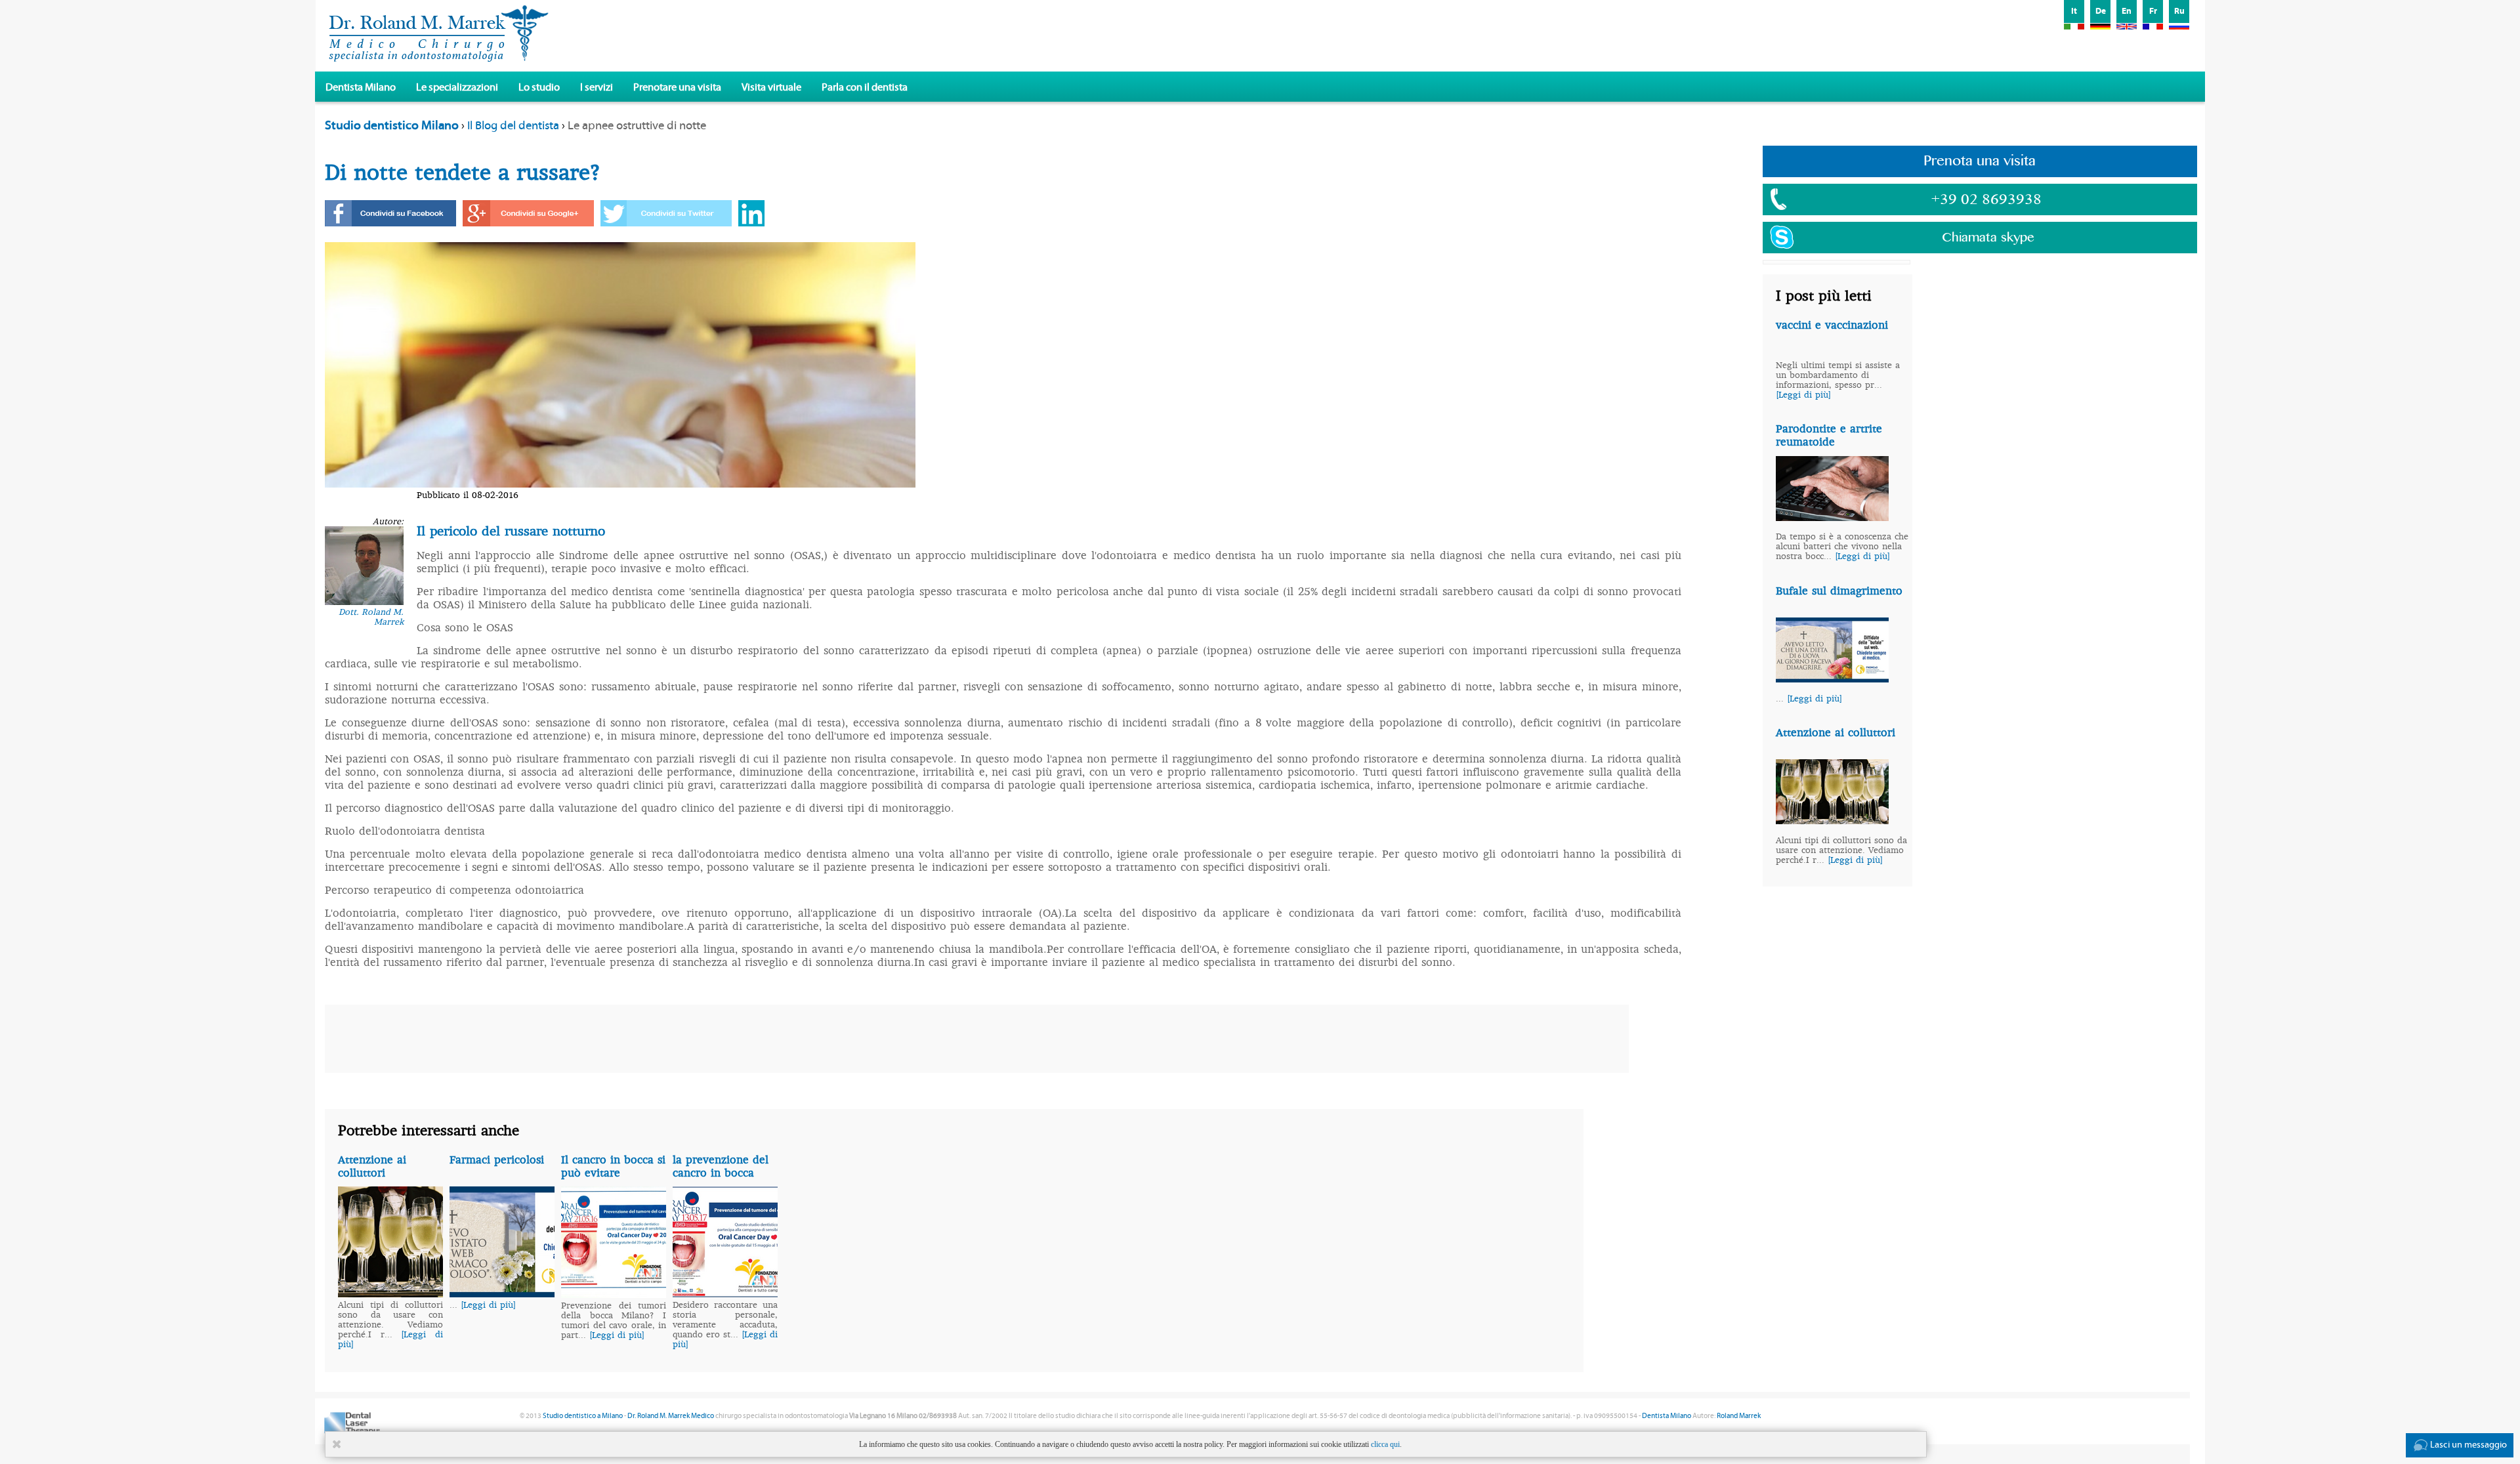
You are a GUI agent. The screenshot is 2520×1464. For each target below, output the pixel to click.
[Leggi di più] (1803, 395)
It (2074, 11)
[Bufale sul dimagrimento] (1832, 679)
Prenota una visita (1980, 161)
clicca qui (1385, 1444)
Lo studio (539, 87)
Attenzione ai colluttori (1836, 732)
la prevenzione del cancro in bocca (721, 1166)
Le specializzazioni (457, 87)
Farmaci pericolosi (497, 1160)
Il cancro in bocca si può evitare (613, 1166)
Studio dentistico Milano (392, 125)
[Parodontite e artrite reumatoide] (1832, 517)
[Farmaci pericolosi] (502, 1293)
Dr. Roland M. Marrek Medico (671, 1416)
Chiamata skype (1988, 238)
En (2127, 11)
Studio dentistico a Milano (583, 1416)
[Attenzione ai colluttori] (1832, 820)
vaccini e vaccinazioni (1832, 325)
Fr (2153, 11)
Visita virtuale (771, 87)
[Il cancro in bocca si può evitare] (614, 1294)
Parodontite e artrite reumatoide (1829, 435)
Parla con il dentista (865, 87)
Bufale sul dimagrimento (1839, 591)
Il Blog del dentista (513, 126)
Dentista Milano (361, 87)
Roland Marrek (1739, 1416)
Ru (2179, 11)
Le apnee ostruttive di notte (637, 126)
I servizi (597, 87)
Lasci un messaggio (2468, 1445)
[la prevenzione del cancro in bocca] (725, 1293)
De (2101, 11)
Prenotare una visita (677, 87)
